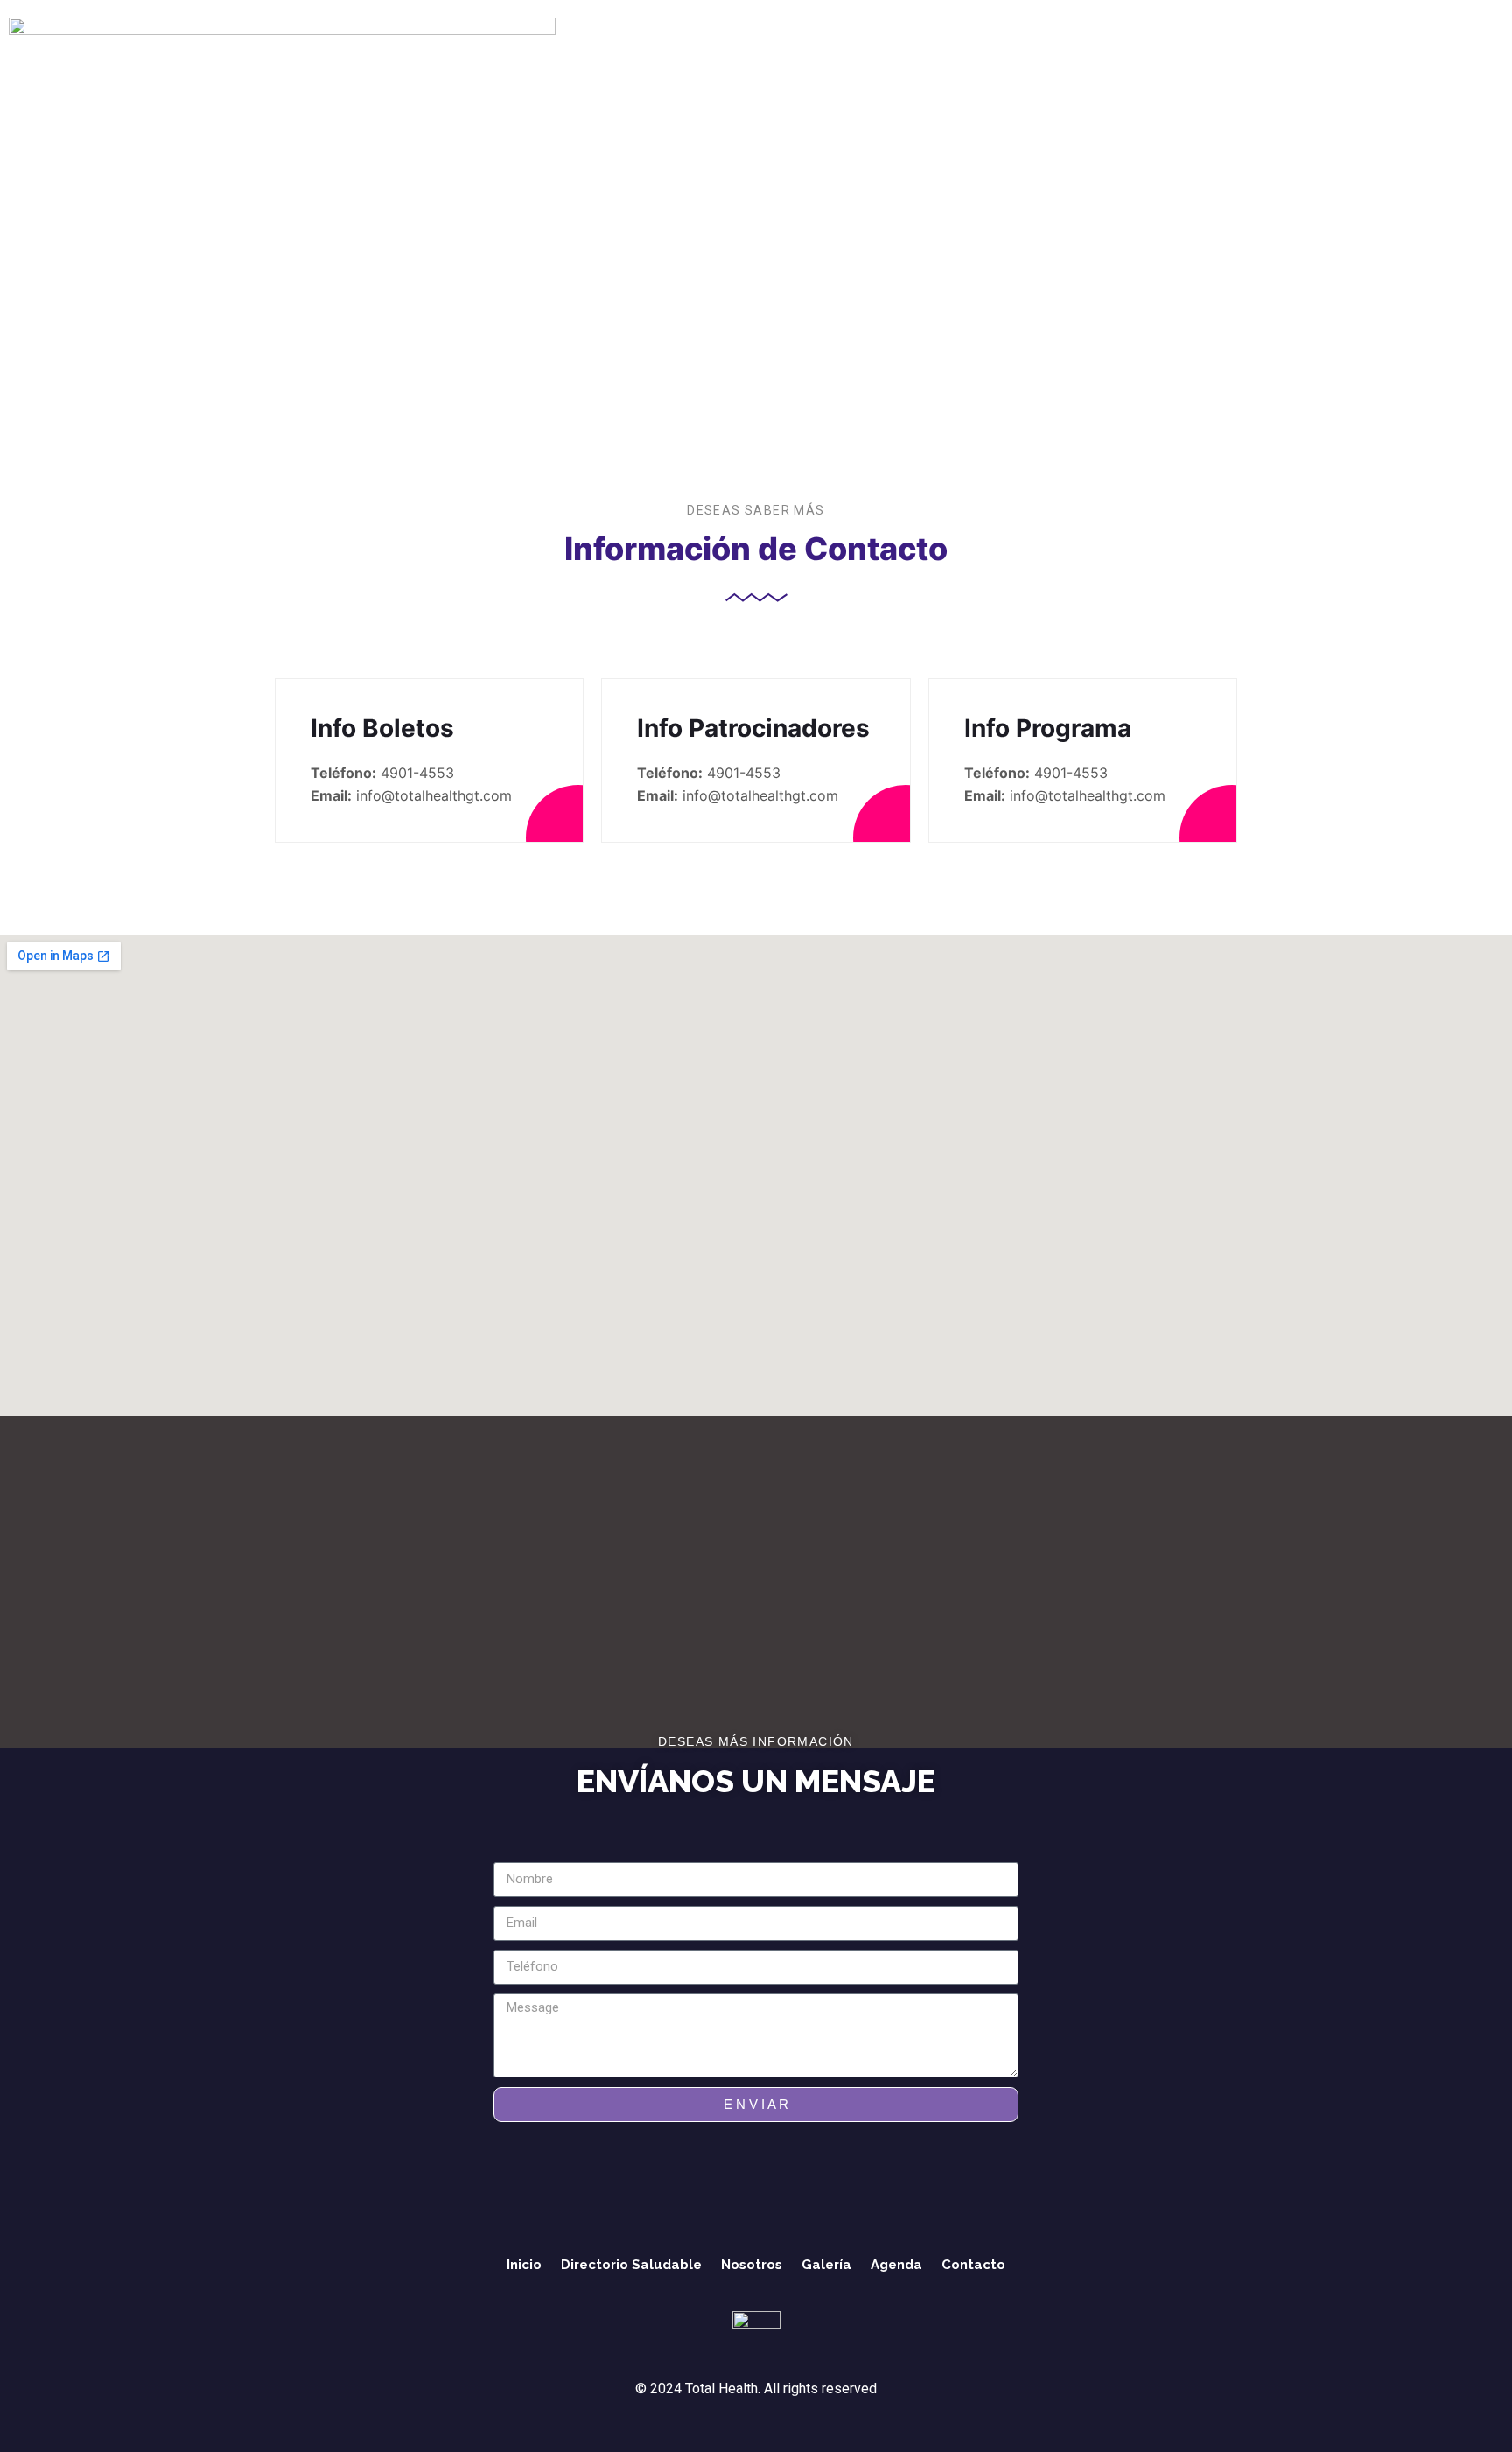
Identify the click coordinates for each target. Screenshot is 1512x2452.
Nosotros (471, 87)
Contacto (693, 87)
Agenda (616, 87)
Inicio (243, 87)
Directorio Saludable (350, 87)
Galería (546, 87)
